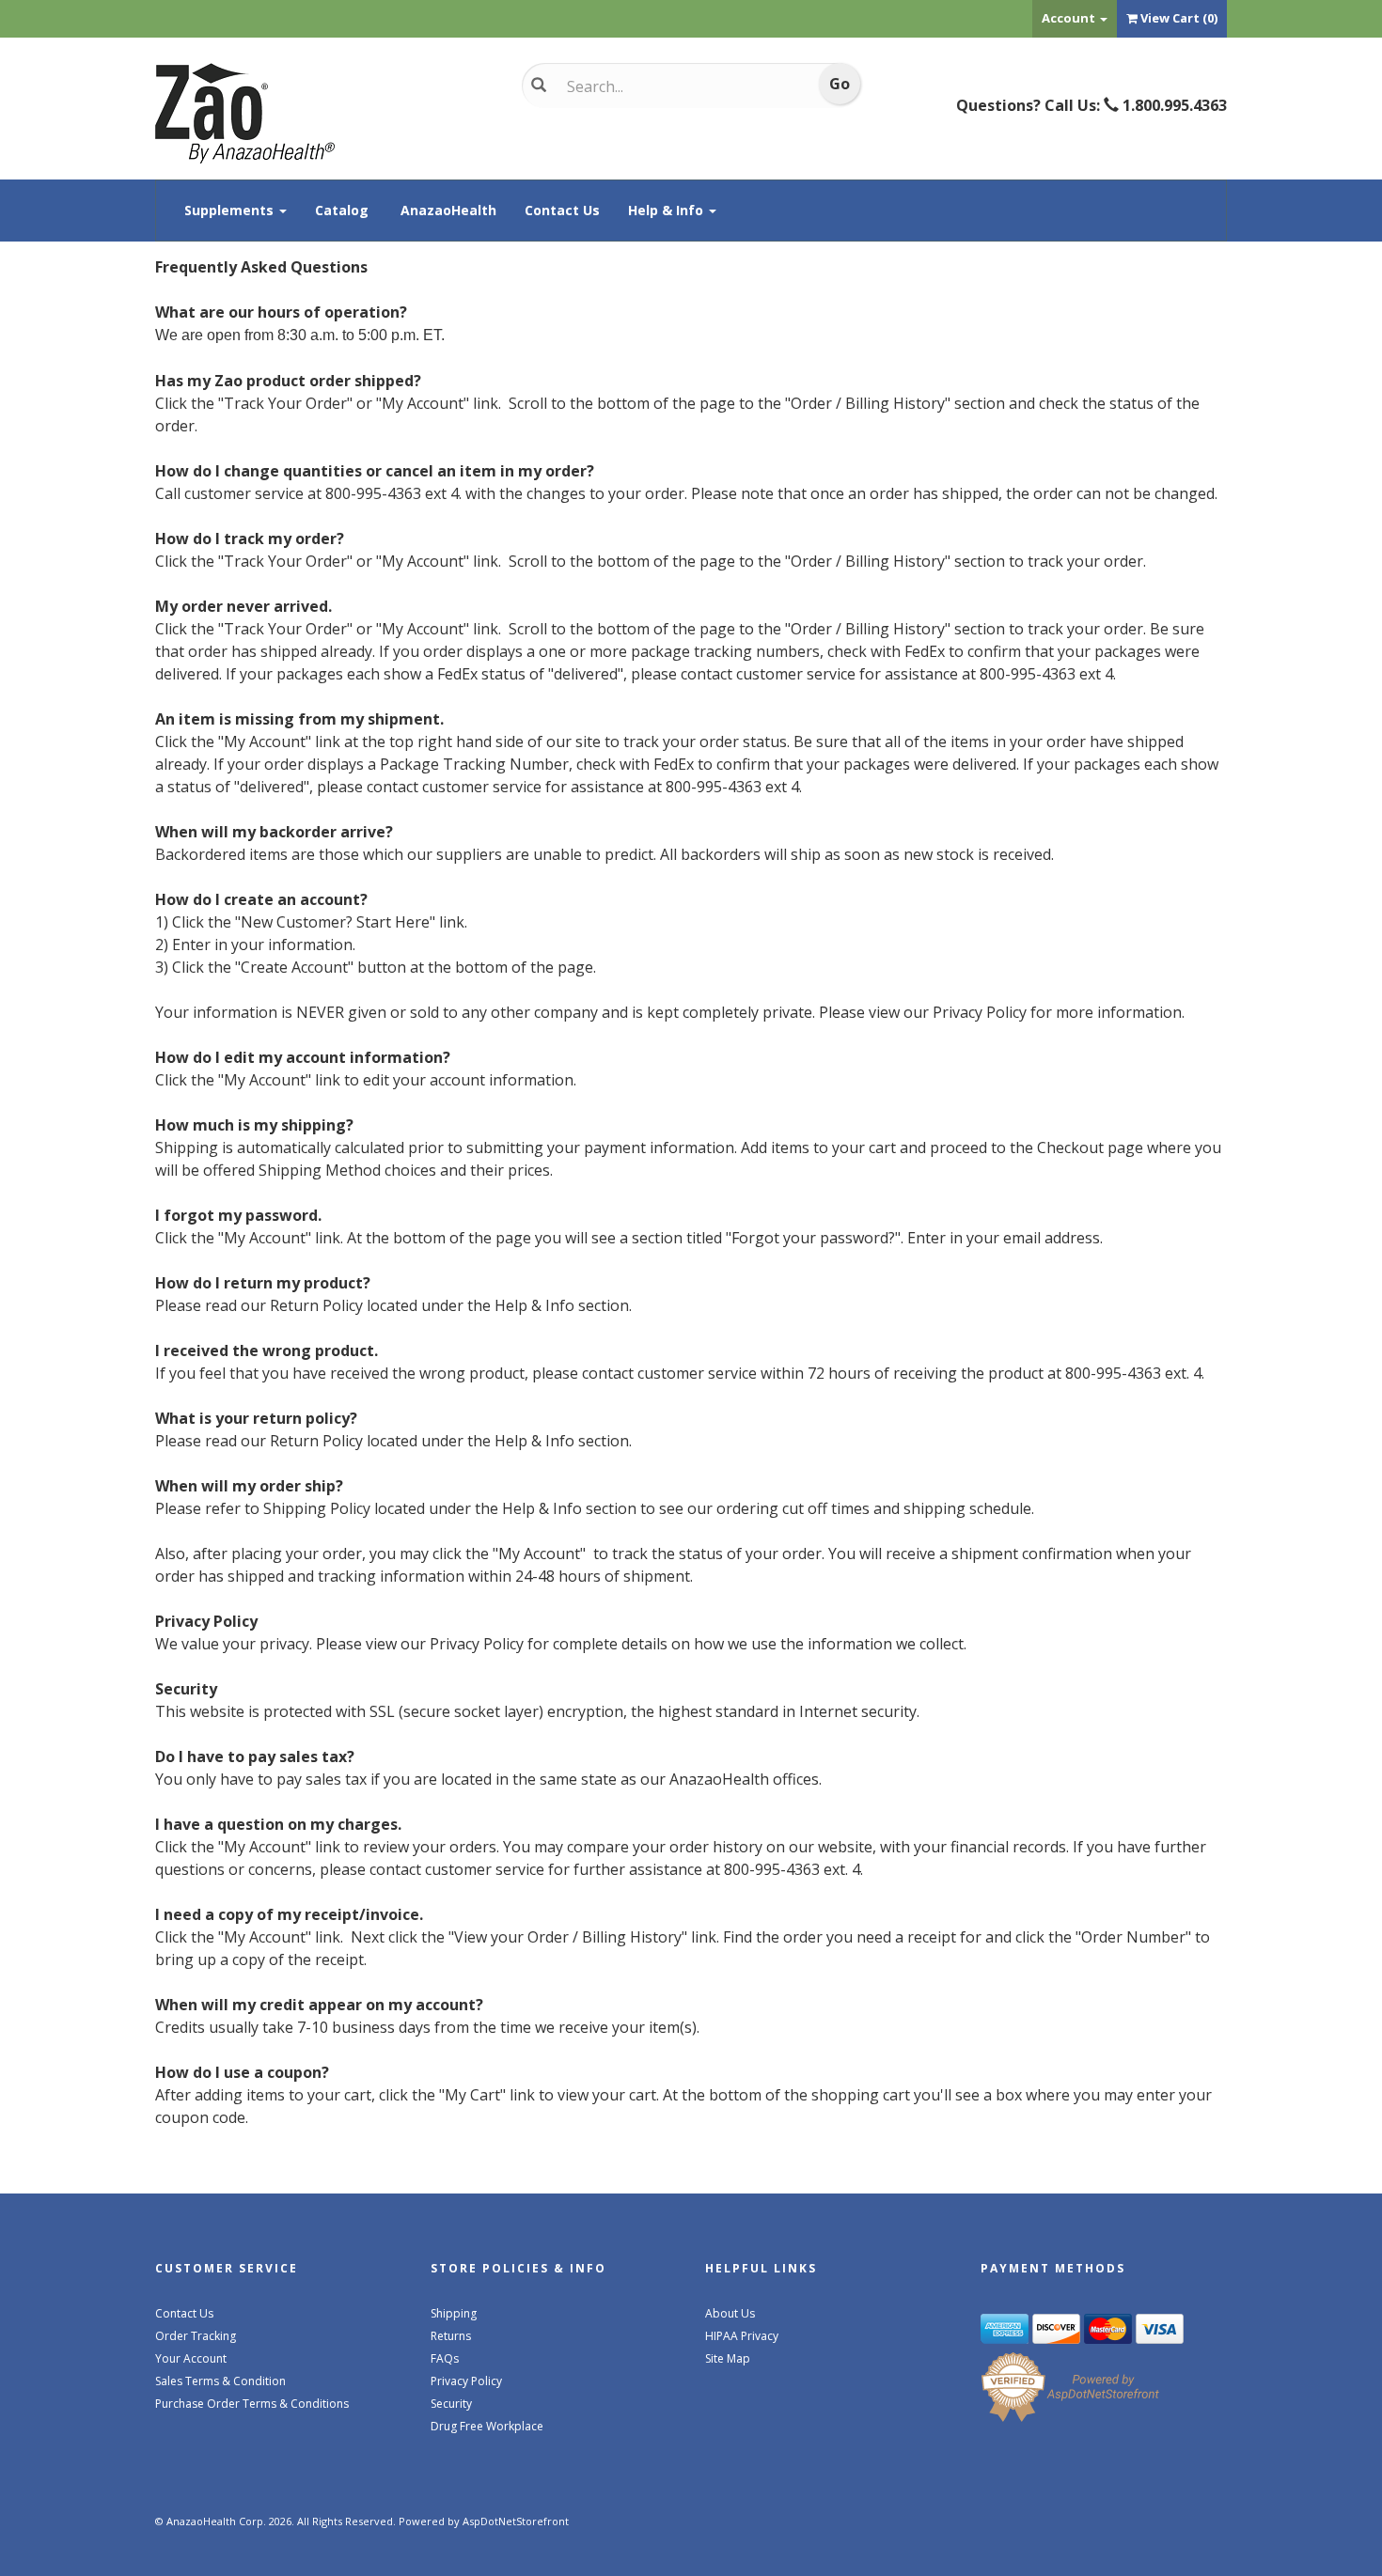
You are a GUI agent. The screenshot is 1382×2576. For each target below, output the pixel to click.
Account (1070, 18)
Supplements (231, 210)
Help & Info (667, 210)
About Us (730, 2313)
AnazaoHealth (448, 210)
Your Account (191, 2358)
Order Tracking (196, 2336)
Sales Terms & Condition (220, 2381)
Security (451, 2404)
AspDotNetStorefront (516, 2521)
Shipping (454, 2313)
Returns (451, 2336)
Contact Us (562, 210)
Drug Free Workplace (487, 2426)
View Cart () (1179, 18)
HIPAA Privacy (742, 2336)
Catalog (342, 210)
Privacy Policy (466, 2381)
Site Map (728, 2358)
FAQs (445, 2358)
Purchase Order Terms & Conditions (252, 2404)
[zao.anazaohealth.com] (324, 114)
